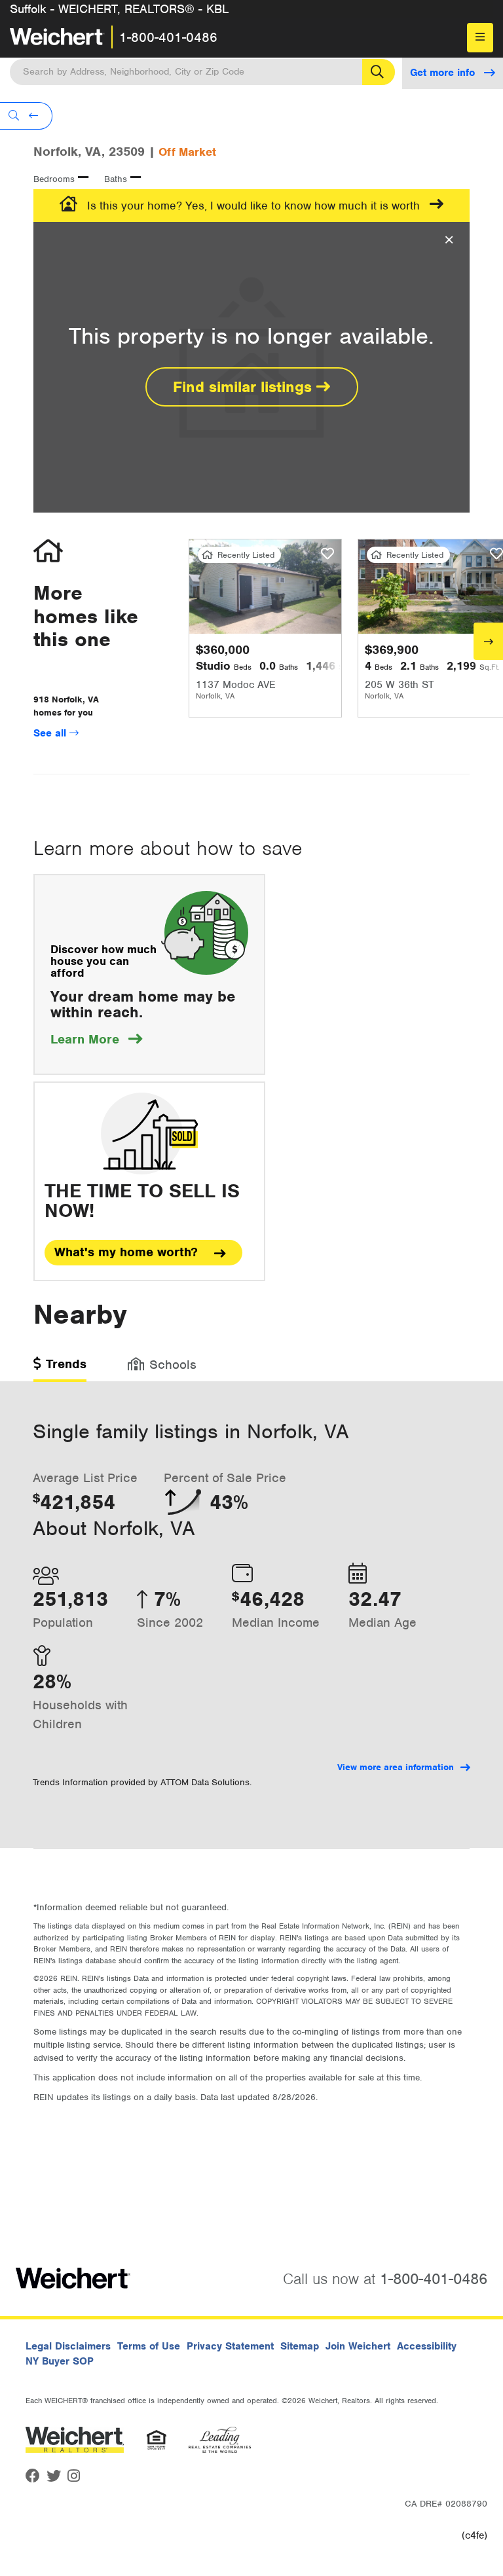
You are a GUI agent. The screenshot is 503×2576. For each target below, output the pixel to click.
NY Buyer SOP (60, 2361)
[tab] (60, 1369)
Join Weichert (358, 2346)
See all (51, 733)
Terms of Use (149, 2346)
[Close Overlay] (449, 240)
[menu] (480, 38)
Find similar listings (245, 387)
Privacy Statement (230, 2346)
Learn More (96, 1039)
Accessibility (427, 2346)
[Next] (488, 641)
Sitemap (300, 2346)
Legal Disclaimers (68, 2346)
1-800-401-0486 (168, 37)
